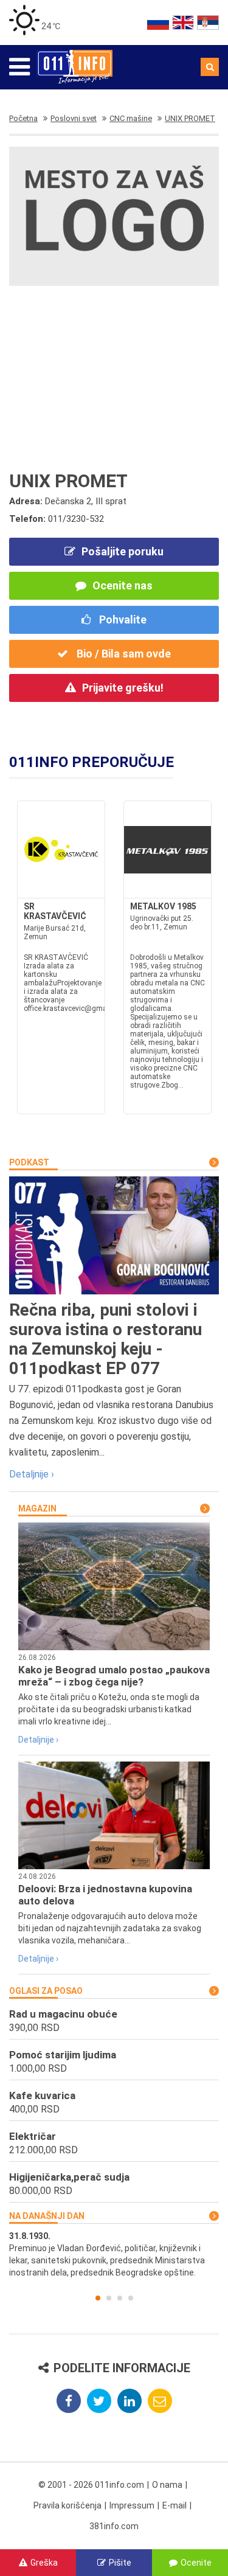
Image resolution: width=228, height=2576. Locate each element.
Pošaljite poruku (123, 551)
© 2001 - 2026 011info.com (91, 2485)
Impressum (132, 2505)
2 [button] (109, 2298)
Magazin (37, 1508)
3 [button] (120, 2298)
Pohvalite (122, 620)
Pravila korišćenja (67, 2505)
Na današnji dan (47, 2216)
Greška (44, 2563)
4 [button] (131, 2298)
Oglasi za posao (46, 1991)
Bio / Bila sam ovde (123, 654)
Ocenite (196, 2563)
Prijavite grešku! (123, 688)
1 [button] (98, 2298)
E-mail (174, 2505)
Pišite (120, 2563)
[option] (114, 2254)
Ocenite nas (123, 585)
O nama (167, 2485)
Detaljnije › (32, 1474)
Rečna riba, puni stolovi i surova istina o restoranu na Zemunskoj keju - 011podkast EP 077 (105, 1339)
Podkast (29, 1162)
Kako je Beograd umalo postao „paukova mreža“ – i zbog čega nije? (114, 1676)
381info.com (114, 2526)
